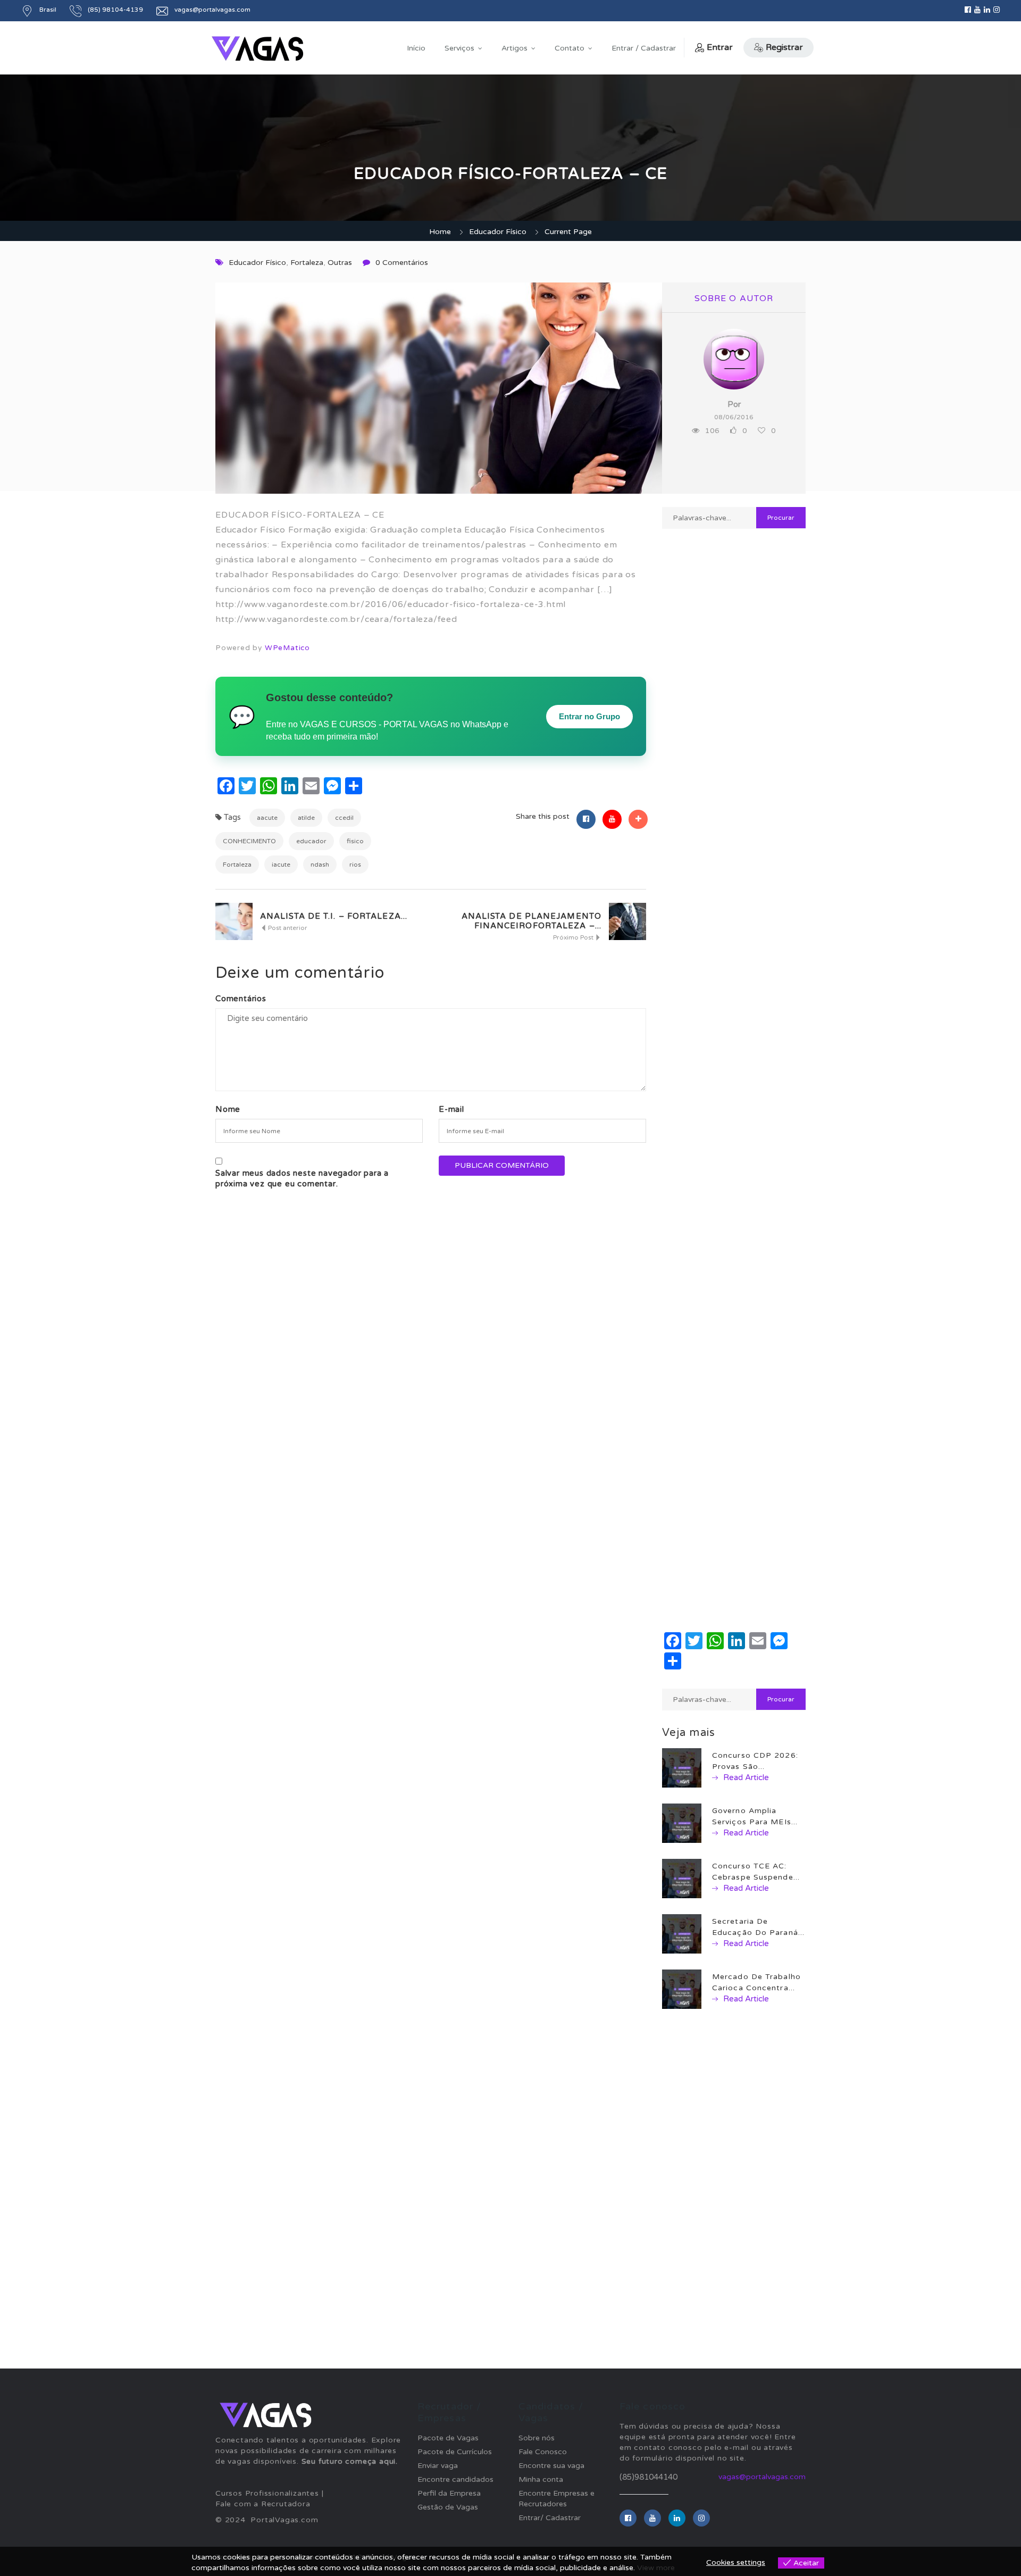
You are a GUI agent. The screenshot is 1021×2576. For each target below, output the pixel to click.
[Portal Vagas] (257, 49)
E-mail (451, 1109)
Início (416, 48)
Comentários (241, 999)
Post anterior (287, 928)
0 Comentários (402, 263)
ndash (320, 865)
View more (656, 2568)
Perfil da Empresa (449, 2493)
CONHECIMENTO (249, 841)
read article (745, 1777)
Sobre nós (537, 2438)
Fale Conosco (543, 2452)
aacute (267, 818)
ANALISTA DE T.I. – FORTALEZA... (334, 916)
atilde (306, 818)
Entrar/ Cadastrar (550, 2518)
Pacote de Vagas (448, 2438)
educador (311, 841)
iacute (281, 865)
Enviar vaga (438, 2466)
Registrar (784, 47)
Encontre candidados (455, 2479)
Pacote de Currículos (455, 2452)
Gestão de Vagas (448, 2507)
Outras (340, 263)
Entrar (720, 47)
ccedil (344, 818)
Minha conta (541, 2479)
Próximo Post (574, 937)
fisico (355, 841)
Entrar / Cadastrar (644, 48)
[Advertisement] (734, 913)
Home (440, 232)
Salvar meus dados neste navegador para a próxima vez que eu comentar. (302, 1178)
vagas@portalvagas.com (762, 2477)
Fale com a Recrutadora (263, 2504)
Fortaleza (307, 263)
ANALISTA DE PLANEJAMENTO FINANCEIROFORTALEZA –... (532, 921)
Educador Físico (498, 232)
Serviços (459, 48)
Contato (570, 48)
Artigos (514, 48)
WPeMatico (287, 648)
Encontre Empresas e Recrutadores (556, 2499)
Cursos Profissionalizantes (267, 2493)
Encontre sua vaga (551, 2466)
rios (355, 865)
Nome (228, 1109)
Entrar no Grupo (589, 716)
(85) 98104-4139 (115, 10)
